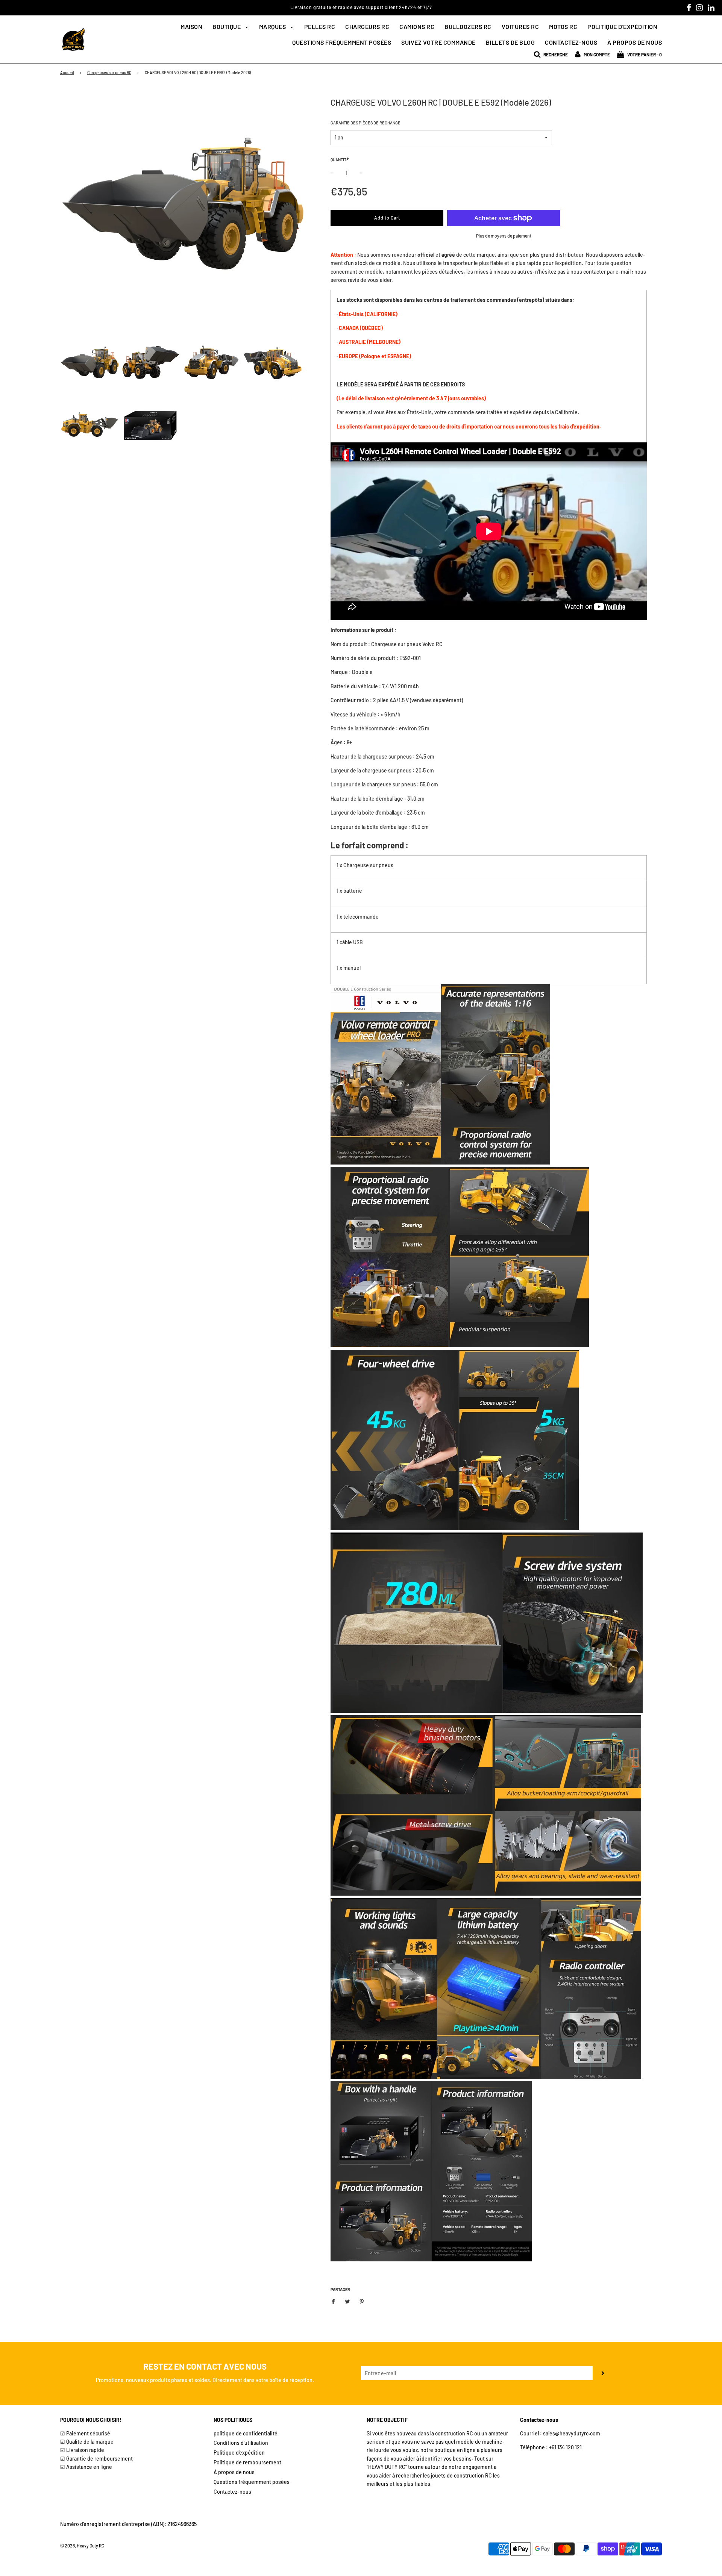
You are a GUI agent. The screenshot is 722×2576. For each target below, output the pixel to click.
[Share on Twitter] (348, 2301)
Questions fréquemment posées (342, 42)
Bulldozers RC (468, 27)
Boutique (227, 27)
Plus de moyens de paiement (504, 236)
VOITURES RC (520, 27)
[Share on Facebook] (335, 2301)
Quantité (340, 160)
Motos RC (563, 27)
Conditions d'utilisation (241, 2443)
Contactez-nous (571, 42)
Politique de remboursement (247, 2462)
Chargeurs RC (367, 27)
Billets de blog (510, 42)
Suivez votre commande (438, 42)
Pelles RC (320, 27)
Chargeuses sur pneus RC (109, 72)
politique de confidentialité (246, 2433)
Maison (191, 27)
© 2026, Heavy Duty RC (82, 2546)
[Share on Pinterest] (362, 2301)
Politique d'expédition (622, 27)
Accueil (67, 72)
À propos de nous (635, 42)
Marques (273, 27)
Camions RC (417, 27)
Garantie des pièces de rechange (366, 123)
